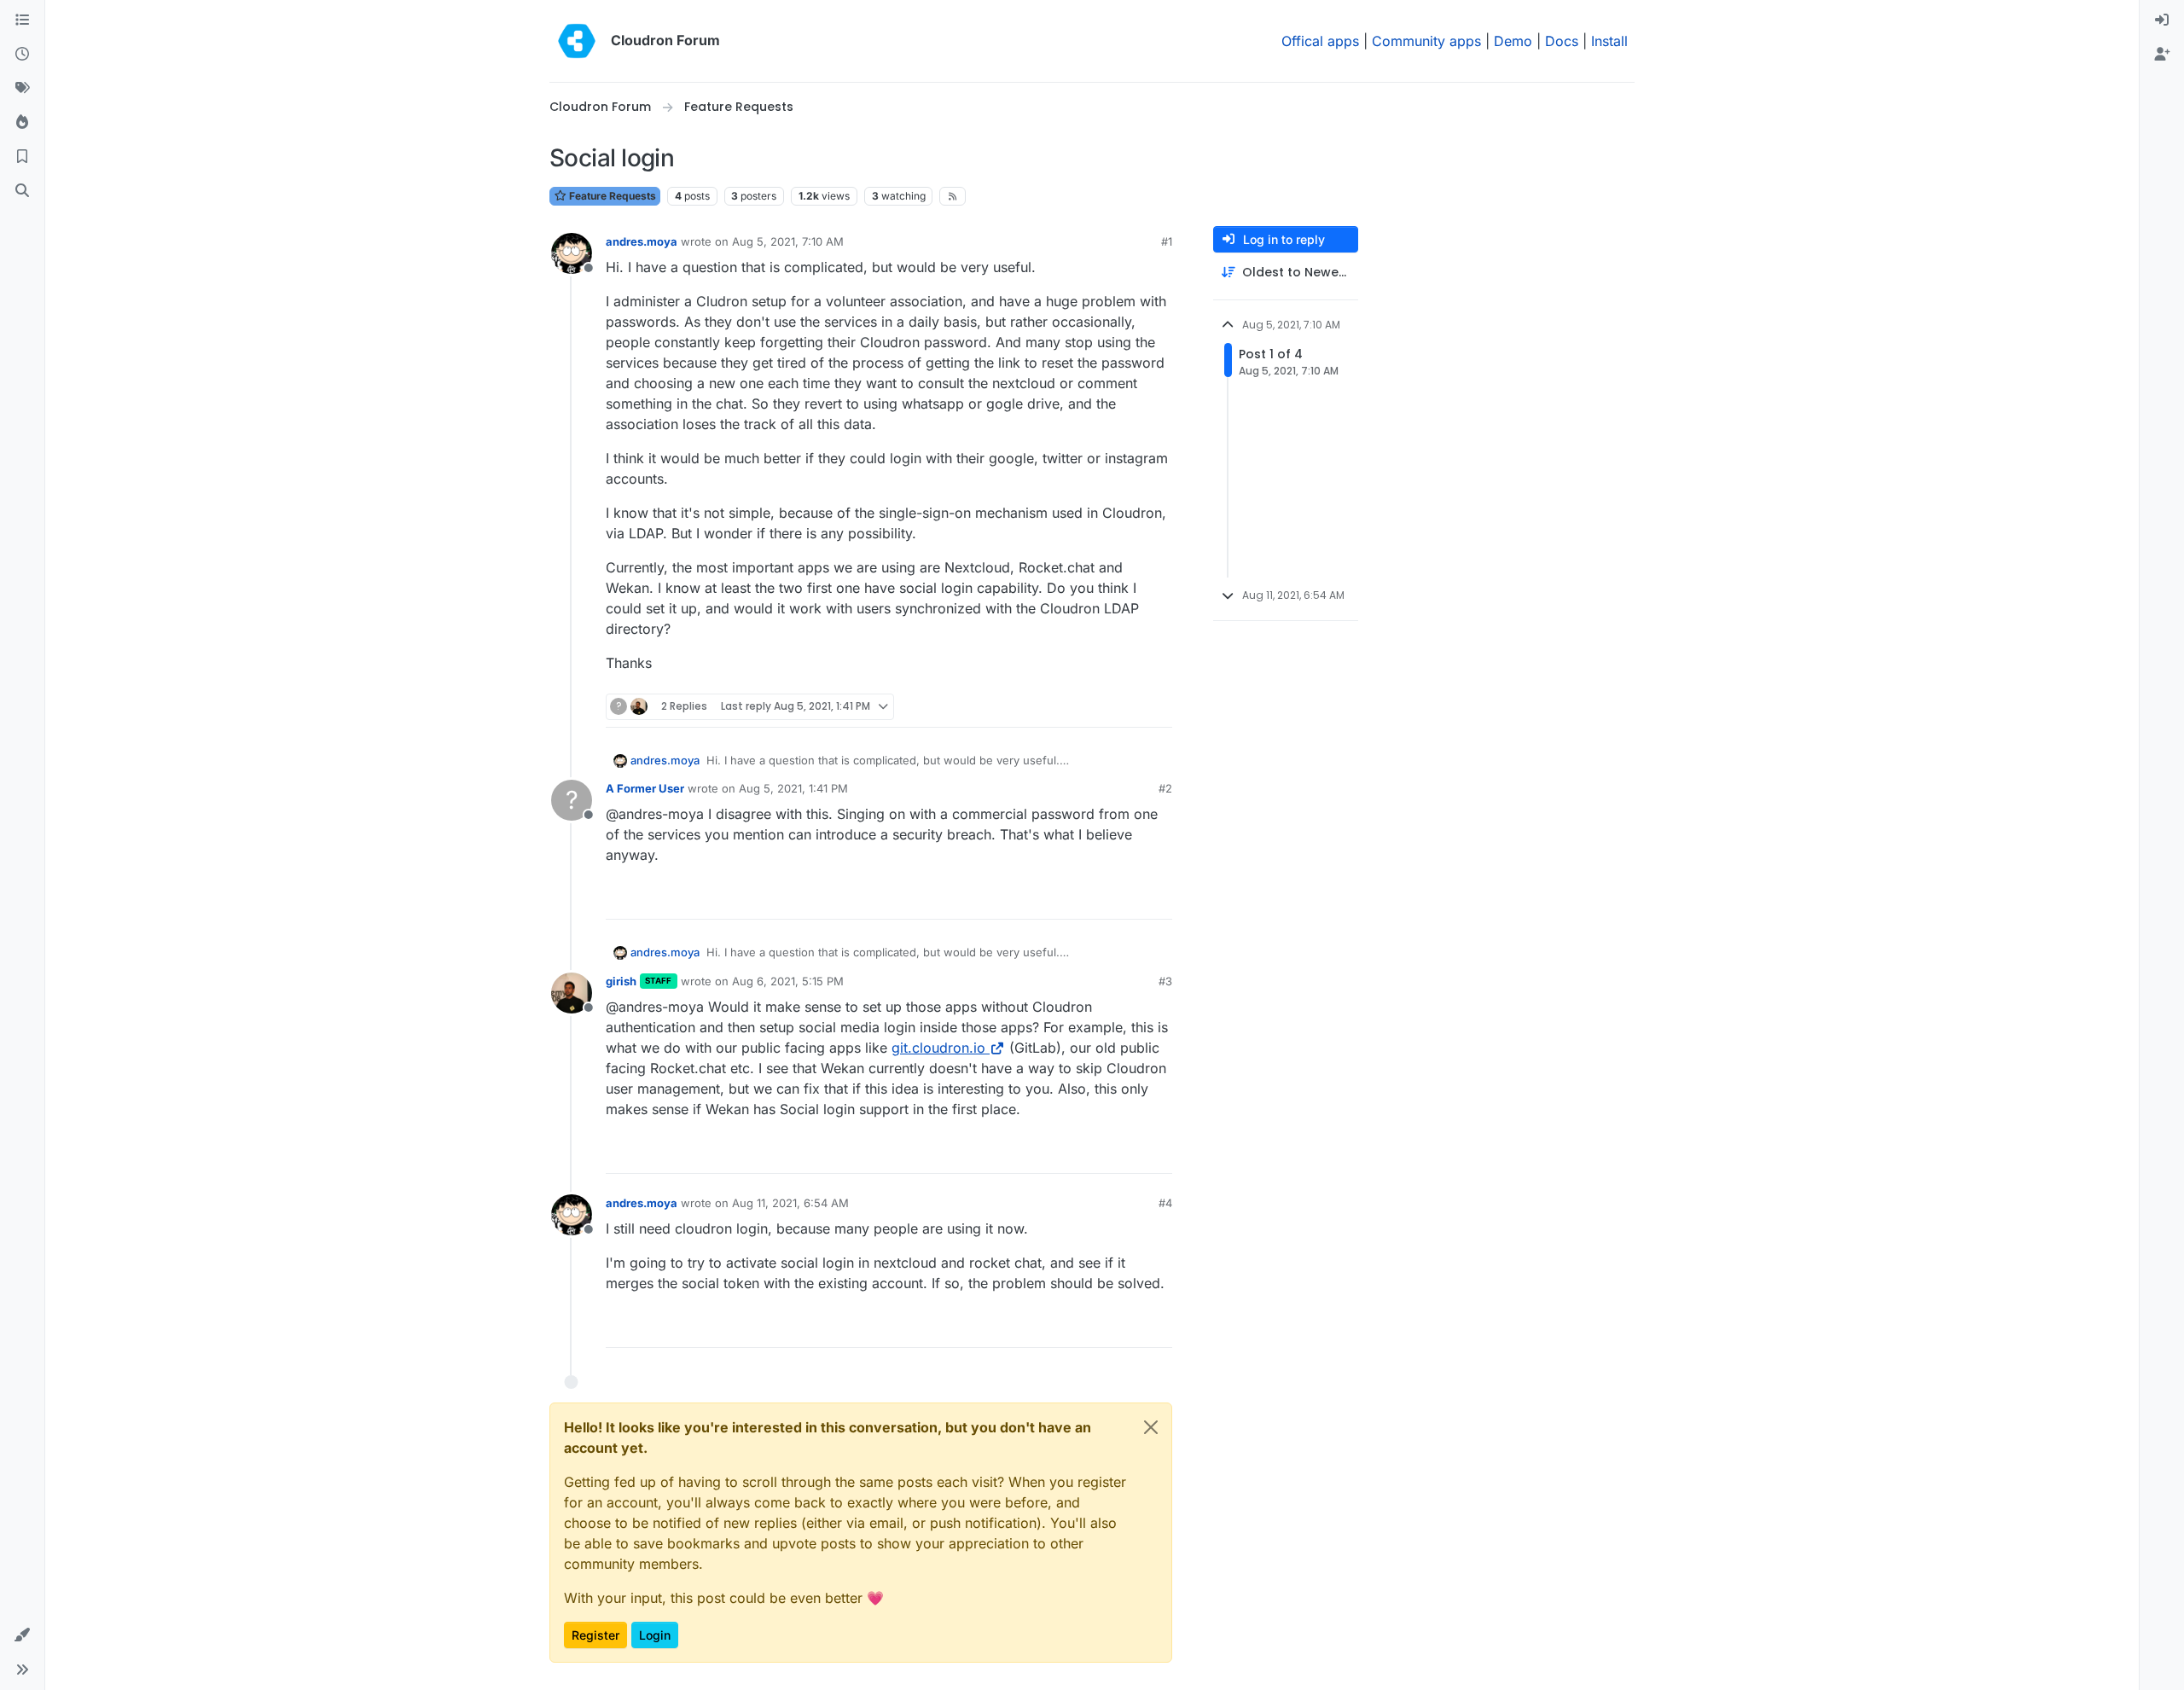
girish (621, 981)
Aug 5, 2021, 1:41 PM (793, 788)
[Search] (22, 191)
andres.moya (642, 241)
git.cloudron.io (938, 1048)
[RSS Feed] (953, 196)
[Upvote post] (1131, 707)
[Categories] (22, 20)
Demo (1513, 41)
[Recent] (22, 55)
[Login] (2162, 20)
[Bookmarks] (22, 157)
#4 (1165, 1203)
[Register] (2162, 55)
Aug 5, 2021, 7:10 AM (788, 241)
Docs (1562, 41)
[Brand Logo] (577, 41)
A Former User (645, 788)
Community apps (1426, 41)
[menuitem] (2162, 20)
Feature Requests (611, 196)
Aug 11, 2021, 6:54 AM (790, 1203)
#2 (1165, 788)
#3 (1165, 981)
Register (595, 1635)
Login (655, 1635)
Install (1609, 41)
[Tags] (22, 89)
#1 (1167, 241)
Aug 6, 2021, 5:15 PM (788, 981)
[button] (22, 1635)
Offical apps (1320, 41)
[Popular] (22, 123)
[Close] (1151, 1427)
